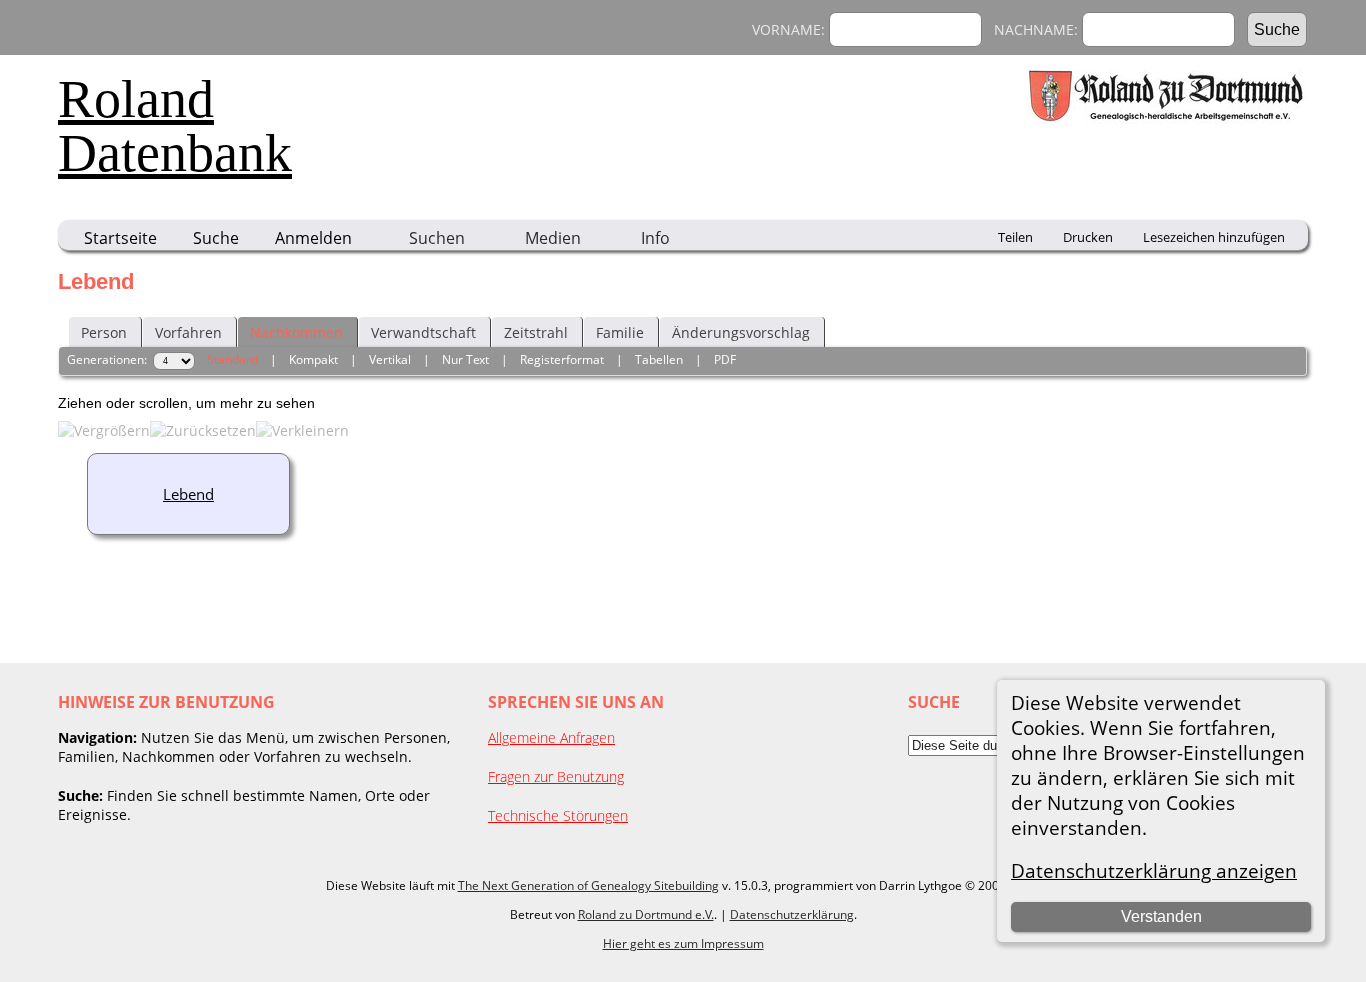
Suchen (437, 238)
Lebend (188, 494)
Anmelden (313, 238)
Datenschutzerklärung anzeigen (1154, 870)
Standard (232, 359)
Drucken (1088, 237)
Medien (553, 238)
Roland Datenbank (175, 126)
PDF (725, 359)
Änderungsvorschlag (741, 332)
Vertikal (390, 359)
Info (655, 238)
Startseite (120, 238)
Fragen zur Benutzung (556, 776)
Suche (216, 238)
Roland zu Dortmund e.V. (646, 914)
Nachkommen (296, 332)
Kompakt (313, 359)
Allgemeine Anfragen (551, 737)
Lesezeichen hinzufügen (1214, 237)
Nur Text (465, 359)
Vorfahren (188, 332)
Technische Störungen (558, 815)
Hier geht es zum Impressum (683, 943)
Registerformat (562, 359)
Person (104, 332)
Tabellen (659, 359)
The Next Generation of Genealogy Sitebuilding (588, 885)
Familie (620, 332)
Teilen (1015, 237)
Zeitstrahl (536, 332)
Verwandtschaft (423, 332)
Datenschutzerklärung (792, 914)
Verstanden (1161, 916)
